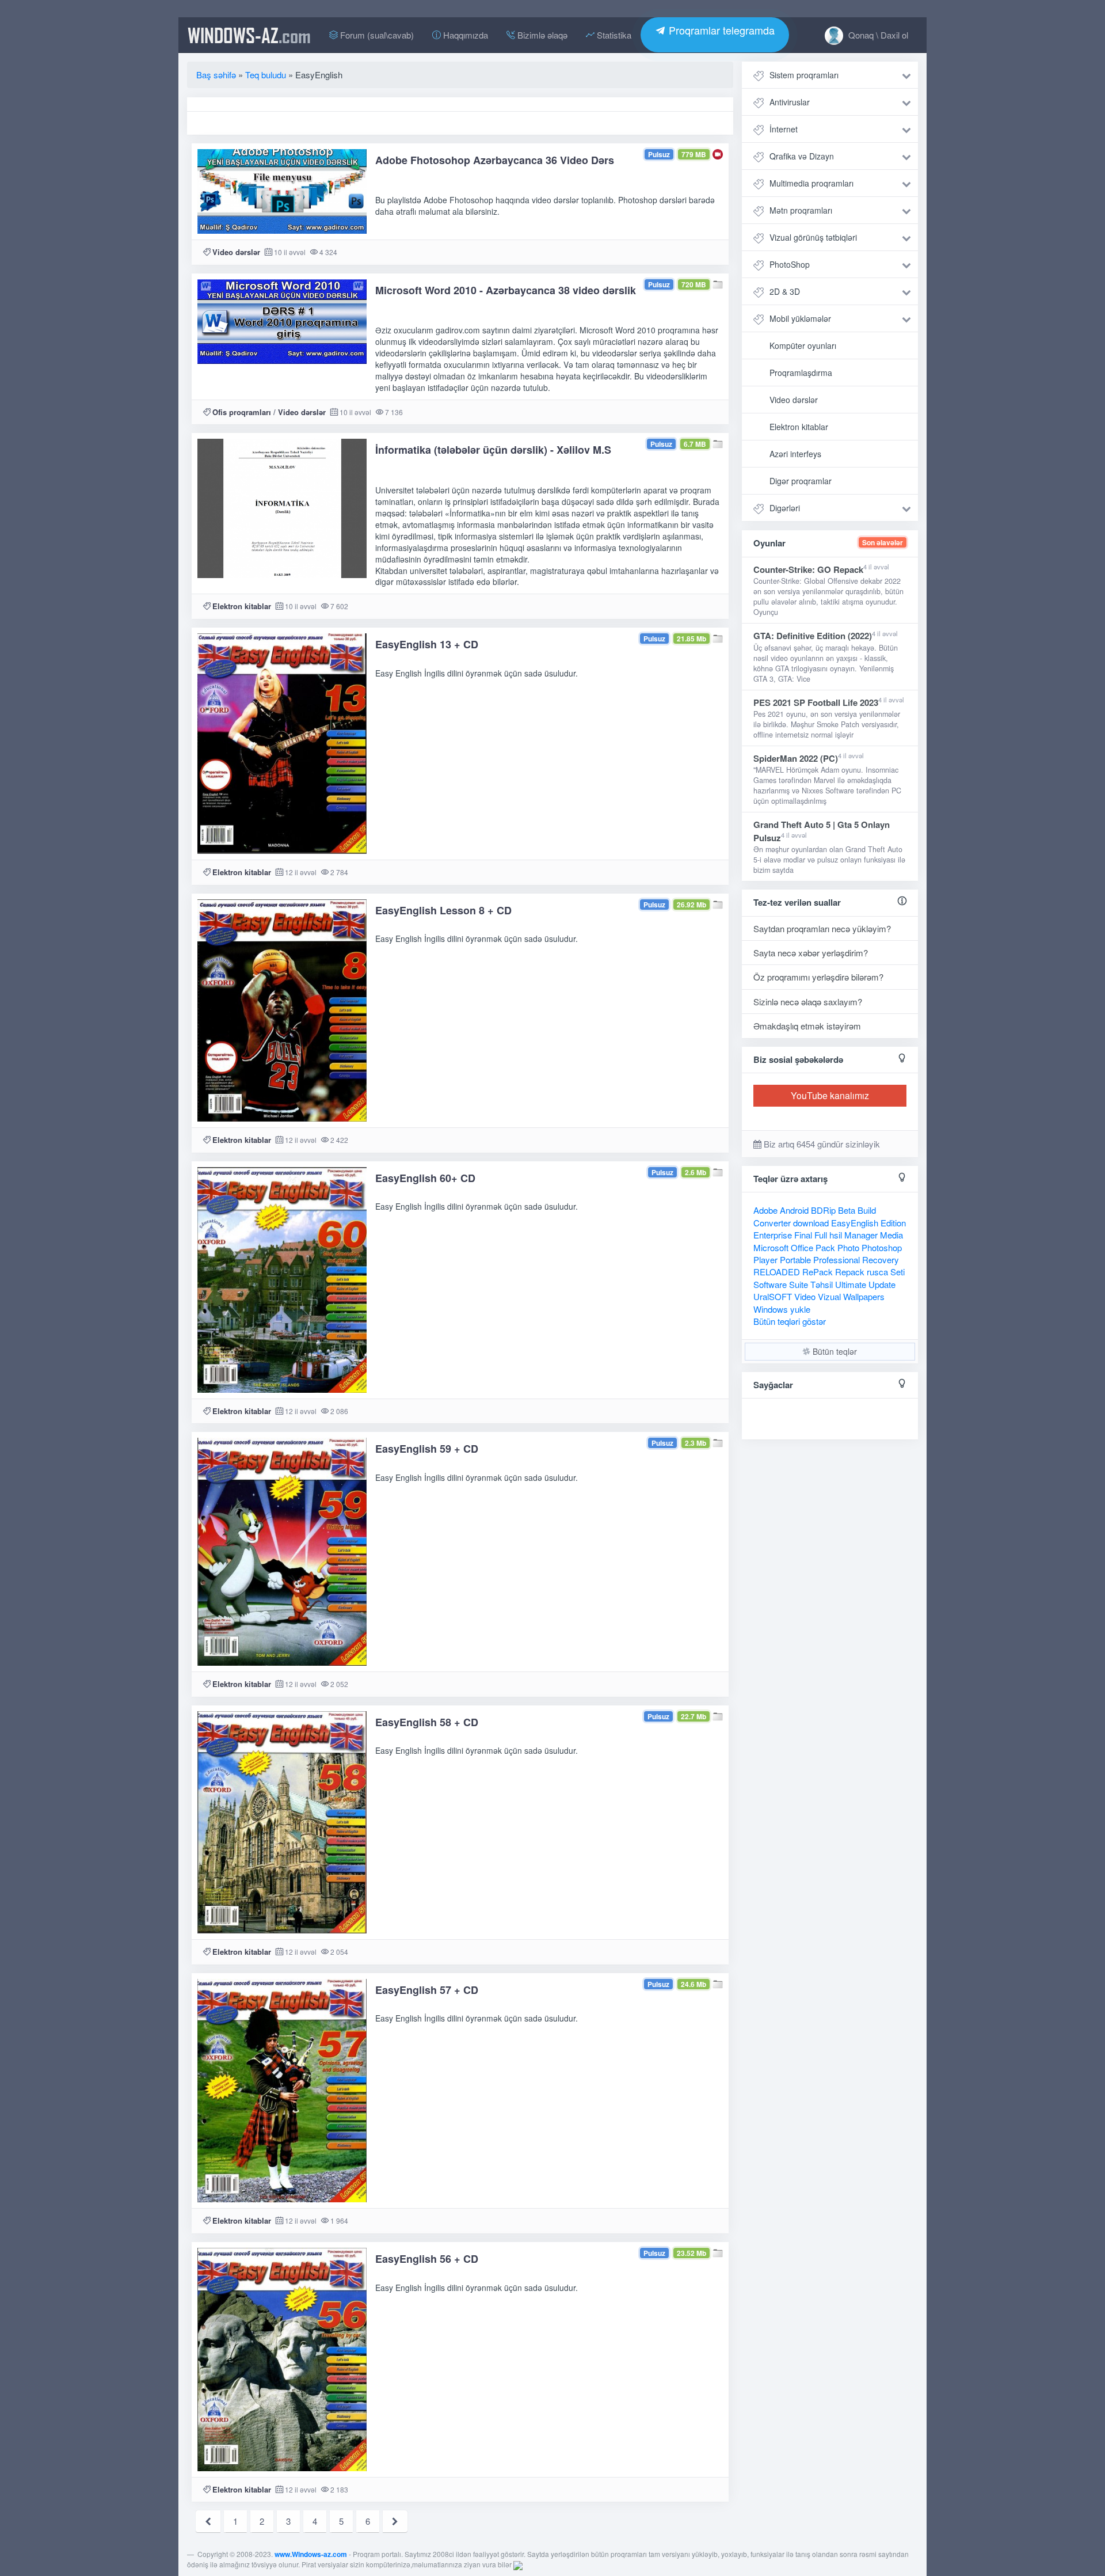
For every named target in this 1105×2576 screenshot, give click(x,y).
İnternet (784, 129)
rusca (877, 1272)
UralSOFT (773, 1296)
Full (821, 1235)
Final (803, 1235)
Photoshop (882, 1247)
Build (867, 1210)
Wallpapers (864, 1296)
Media (891, 1235)
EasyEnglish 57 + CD (427, 1990)
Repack (850, 1272)
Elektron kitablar (242, 606)
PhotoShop (790, 264)
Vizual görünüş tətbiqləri (813, 237)
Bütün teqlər (834, 1351)
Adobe (765, 1210)
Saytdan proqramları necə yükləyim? (822, 928)
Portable (795, 1259)
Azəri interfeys (795, 454)
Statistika (613, 35)
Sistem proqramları (804, 75)
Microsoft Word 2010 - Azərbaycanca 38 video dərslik (506, 290)
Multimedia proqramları (811, 183)
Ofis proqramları (242, 412)
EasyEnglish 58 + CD (427, 1722)
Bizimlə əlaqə (541, 35)
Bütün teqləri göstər (790, 1321)
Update (882, 1284)
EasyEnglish (855, 1223)
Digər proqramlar (801, 481)
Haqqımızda (464, 35)
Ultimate (851, 1284)
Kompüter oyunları (803, 345)
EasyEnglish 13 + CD (427, 644)
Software (770, 1284)
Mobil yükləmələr (800, 318)
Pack (825, 1247)
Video (805, 1296)
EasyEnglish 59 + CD (427, 1449)
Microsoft (771, 1247)
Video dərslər (236, 252)
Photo (848, 1247)
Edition (893, 1223)
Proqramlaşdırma (801, 373)
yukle (800, 1309)
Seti (898, 1272)
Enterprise (773, 1235)
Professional (837, 1259)
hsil (836, 1235)
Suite (799, 1284)
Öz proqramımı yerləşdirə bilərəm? (818, 977)
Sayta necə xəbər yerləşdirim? (811, 953)
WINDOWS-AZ (249, 35)
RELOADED (777, 1272)
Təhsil (822, 1284)
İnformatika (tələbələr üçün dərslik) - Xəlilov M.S (493, 450)
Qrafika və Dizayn (802, 156)
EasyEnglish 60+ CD (425, 1178)
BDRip (823, 1210)
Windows (771, 1309)
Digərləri (785, 508)
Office (802, 1247)
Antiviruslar (790, 102)
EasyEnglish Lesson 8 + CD (443, 910)
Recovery (881, 1259)
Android (794, 1210)
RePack (818, 1272)
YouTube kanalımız (830, 1095)
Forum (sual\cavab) (376, 35)
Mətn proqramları (801, 210)
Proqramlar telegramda (720, 30)
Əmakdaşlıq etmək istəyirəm (807, 1026)
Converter (772, 1223)
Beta (847, 1210)
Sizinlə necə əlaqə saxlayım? (808, 1002)
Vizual (829, 1296)
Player (765, 1259)
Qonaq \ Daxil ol (877, 35)
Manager (861, 1235)
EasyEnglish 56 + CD (427, 2259)
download (811, 1223)
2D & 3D (785, 291)
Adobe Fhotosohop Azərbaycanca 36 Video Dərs (495, 160)
